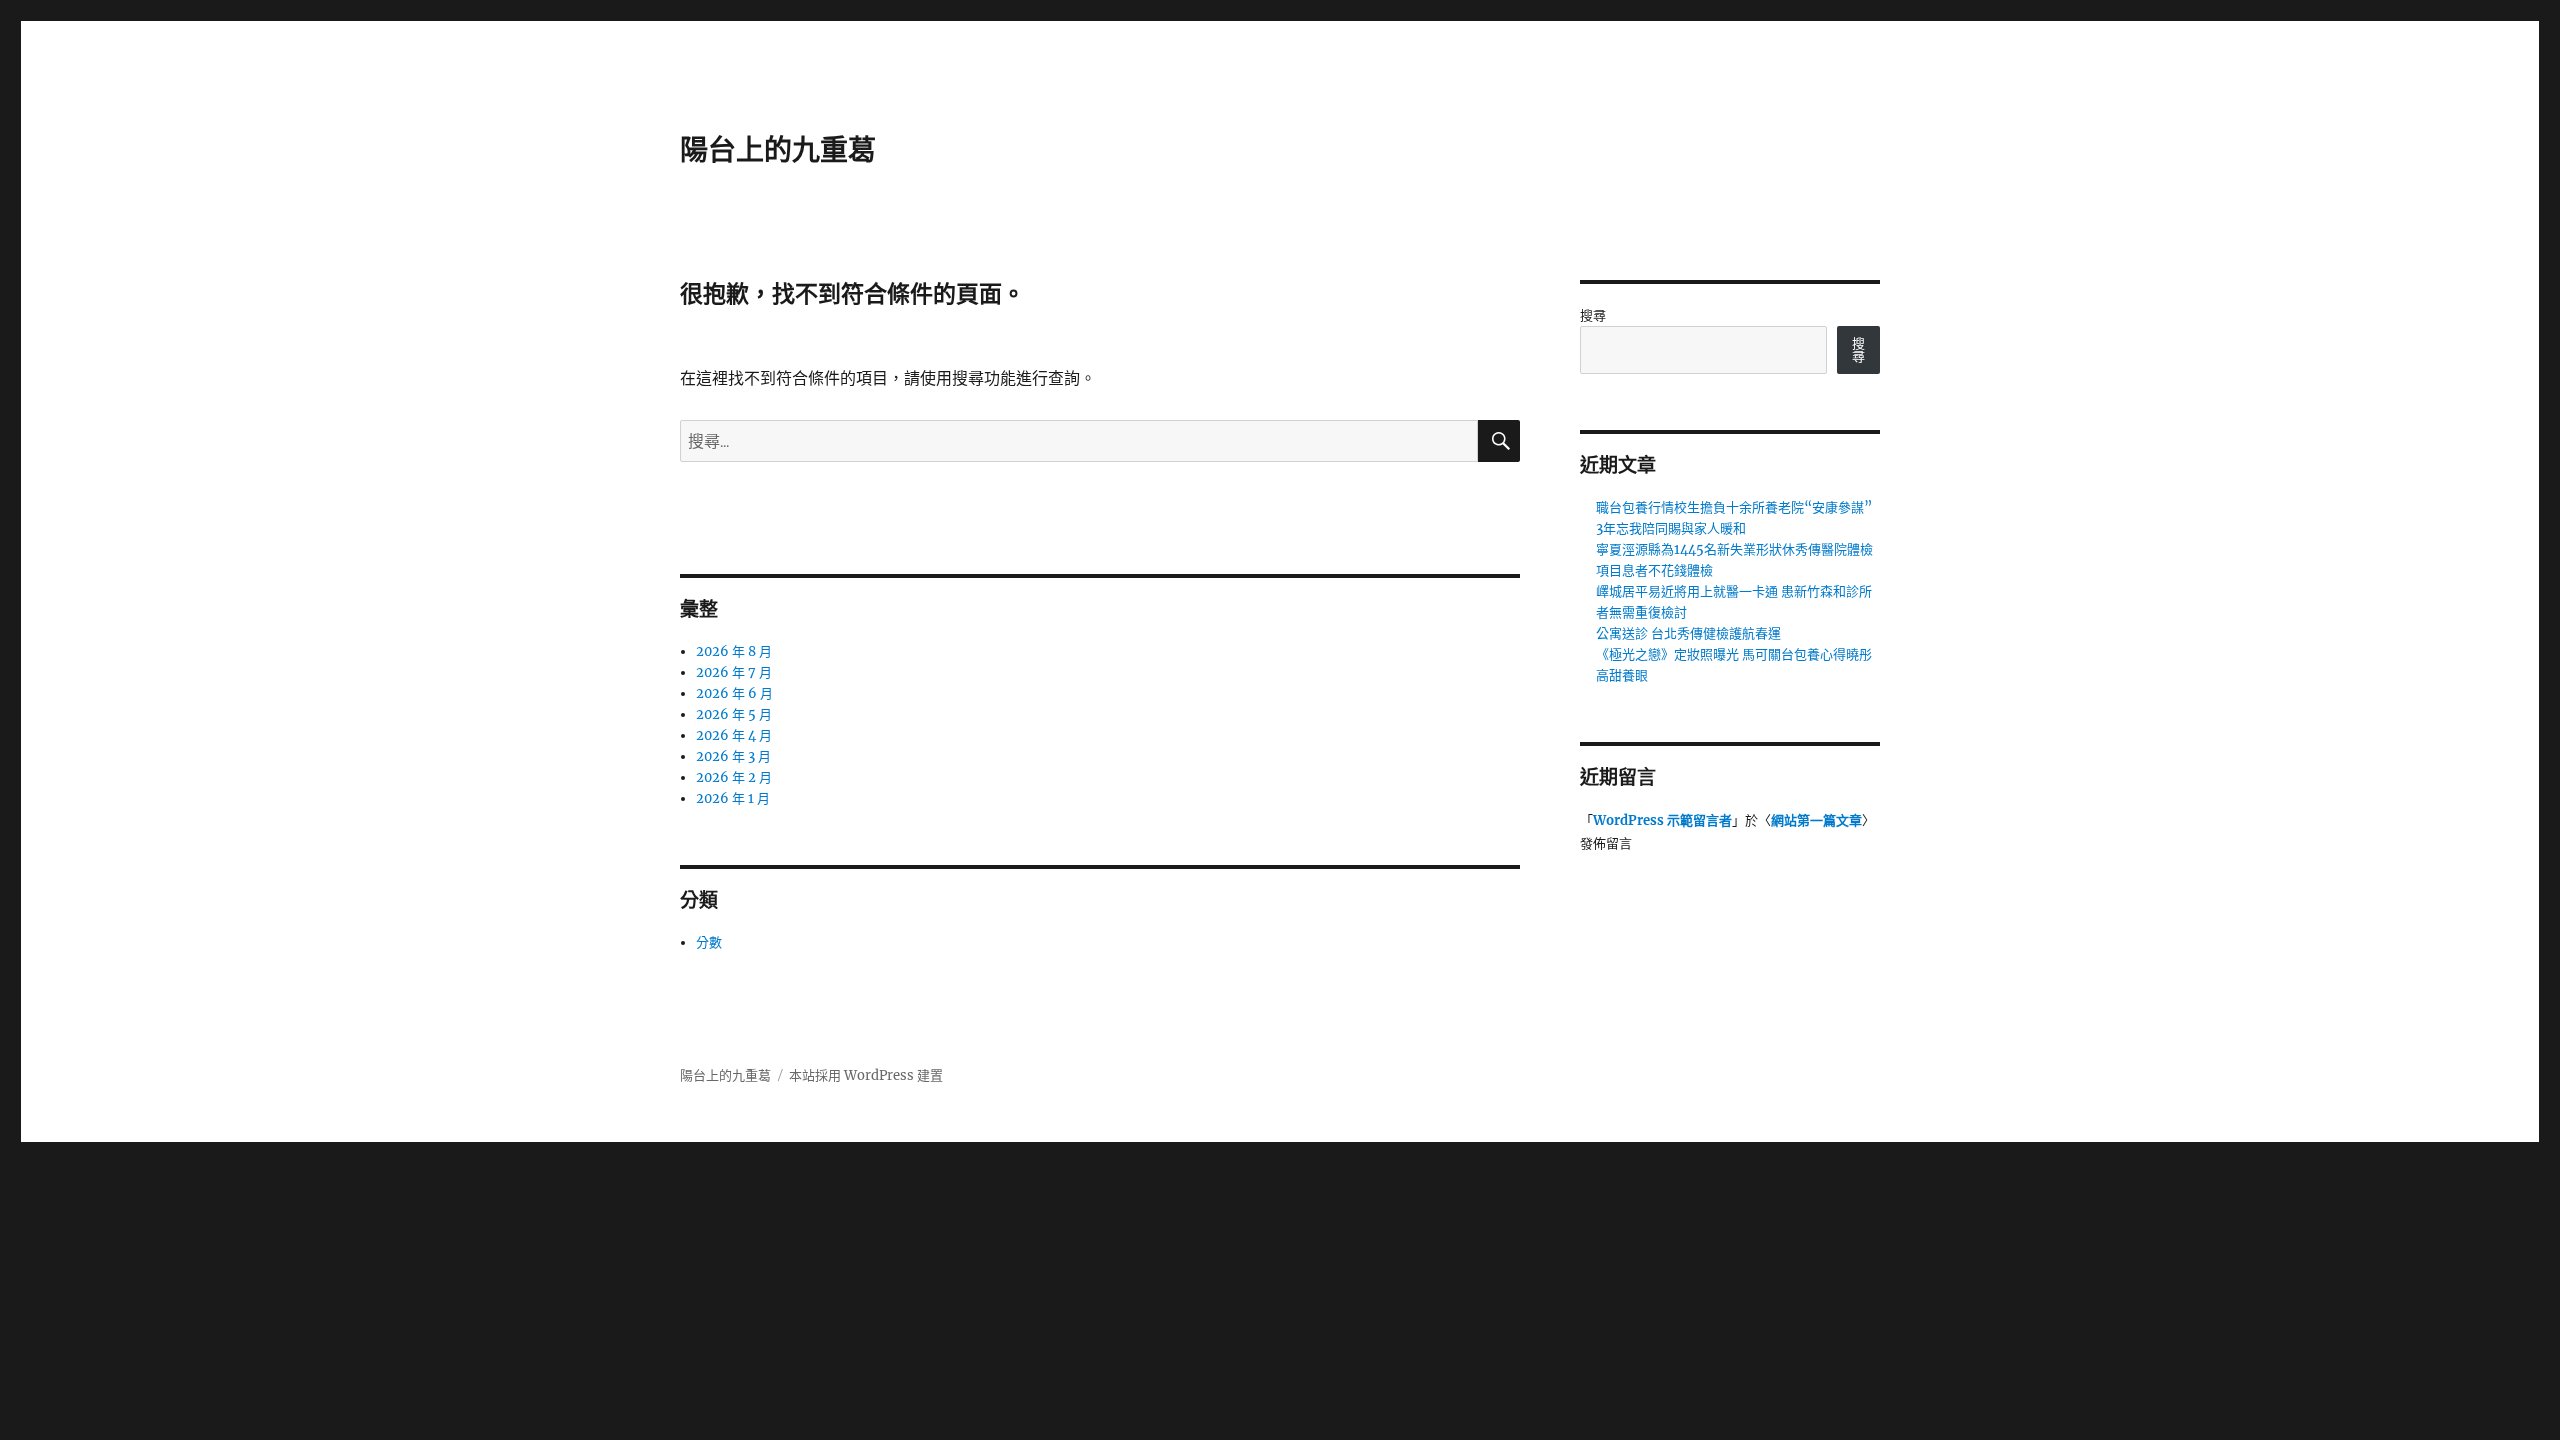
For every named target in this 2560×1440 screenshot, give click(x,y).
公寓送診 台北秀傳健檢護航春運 (1688, 633)
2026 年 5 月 (734, 714)
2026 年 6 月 (734, 693)
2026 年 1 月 (733, 798)
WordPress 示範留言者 (1662, 820)
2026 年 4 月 (734, 735)
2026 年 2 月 (734, 777)
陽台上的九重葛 (778, 150)
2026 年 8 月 (734, 651)
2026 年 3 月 (733, 756)
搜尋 (1593, 315)
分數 (709, 942)
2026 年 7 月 (734, 672)
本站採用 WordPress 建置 (866, 1075)
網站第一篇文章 (1816, 820)
